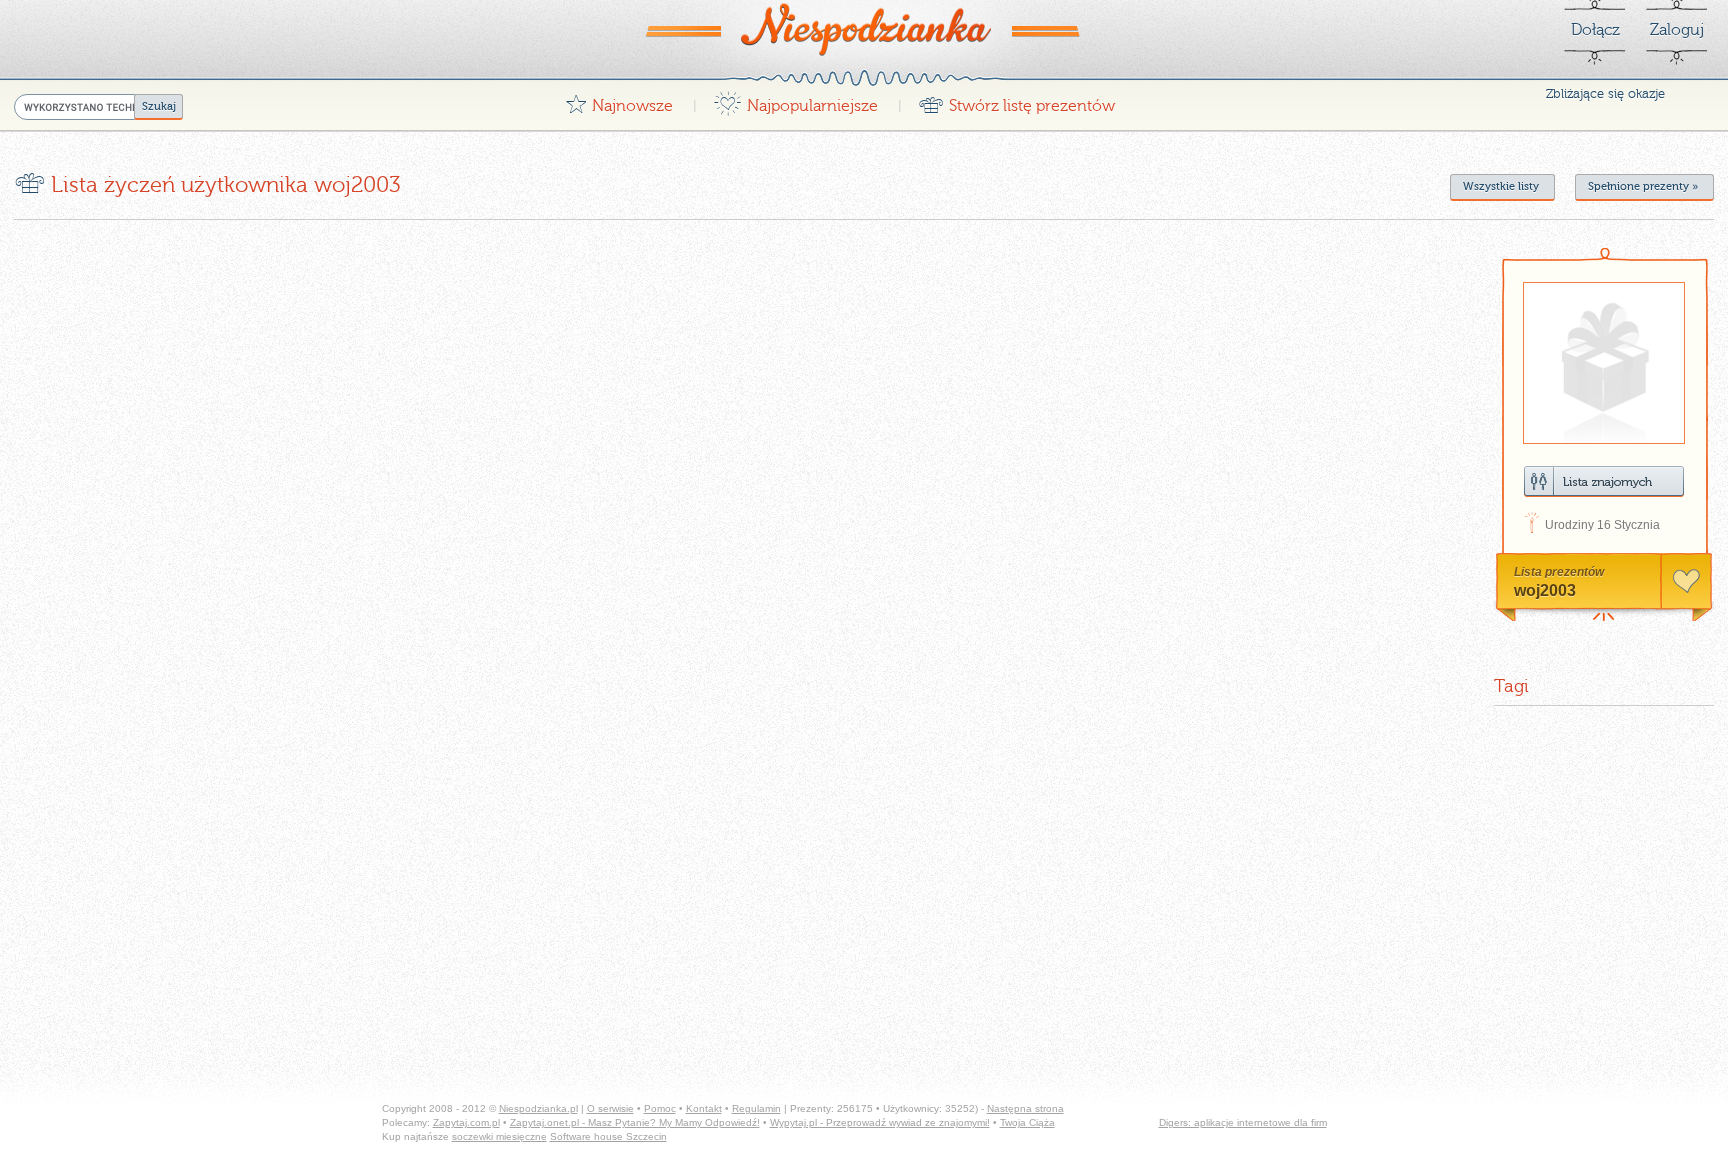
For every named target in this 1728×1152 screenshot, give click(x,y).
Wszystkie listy (1501, 186)
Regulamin (756, 1108)
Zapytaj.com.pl (466, 1122)
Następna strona (1025, 1108)
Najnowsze (619, 100)
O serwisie (610, 1108)
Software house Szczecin (608, 1136)
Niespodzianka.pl (538, 1108)
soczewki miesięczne (499, 1136)
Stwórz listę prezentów (1016, 100)
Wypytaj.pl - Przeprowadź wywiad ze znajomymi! (880, 1122)
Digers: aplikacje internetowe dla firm (1243, 1122)
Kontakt (704, 1108)
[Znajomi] (1604, 481)
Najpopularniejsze (795, 100)
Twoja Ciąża (1027, 1122)
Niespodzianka (864, 29)
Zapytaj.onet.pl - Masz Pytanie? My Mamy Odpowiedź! (635, 1122)
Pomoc (660, 1108)
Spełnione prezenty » (1643, 186)
